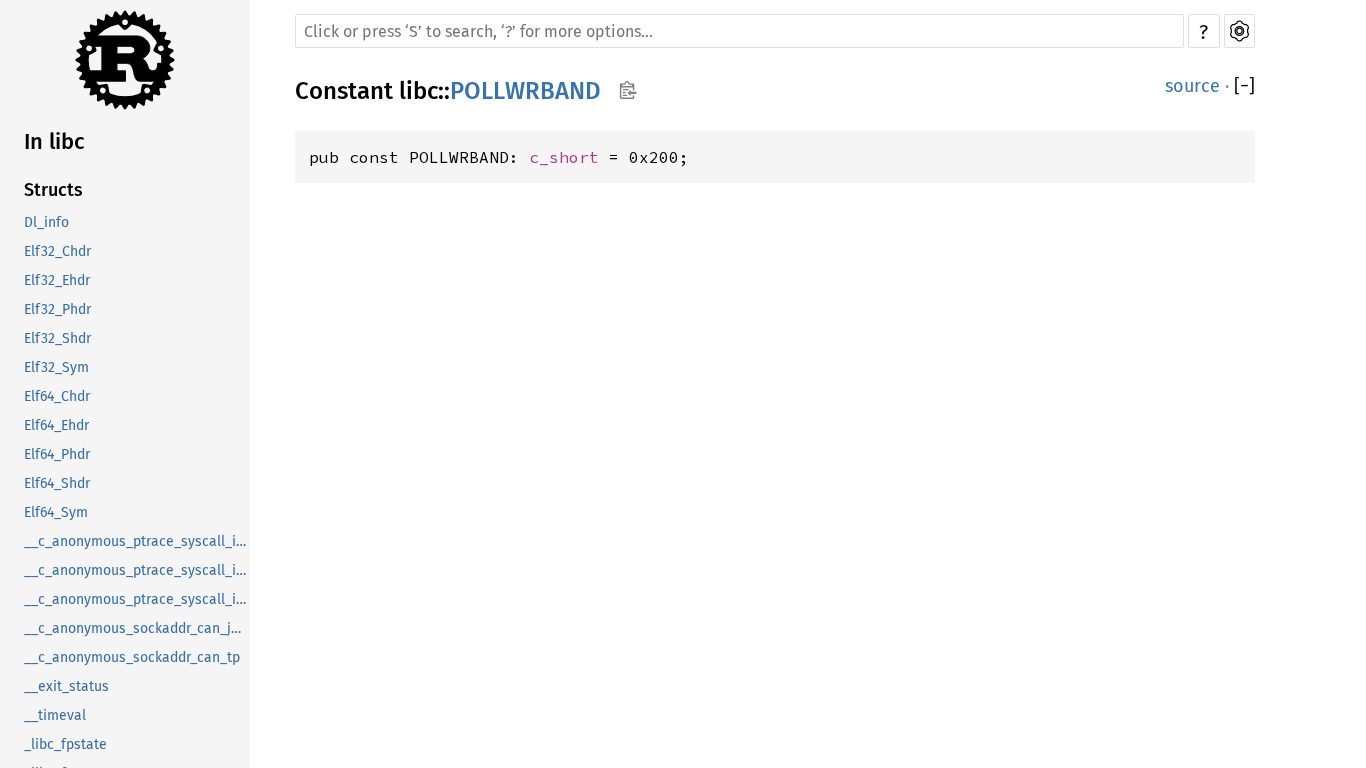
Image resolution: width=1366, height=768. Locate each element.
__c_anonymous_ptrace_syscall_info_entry (137, 541)
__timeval (55, 715)
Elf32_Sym (56, 367)
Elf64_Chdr (57, 396)
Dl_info (46, 222)
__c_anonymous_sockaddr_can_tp (132, 657)
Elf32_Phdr (57, 309)
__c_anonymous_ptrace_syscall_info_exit (137, 570)
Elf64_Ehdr (56, 425)
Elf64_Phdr (57, 454)
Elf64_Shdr (57, 483)
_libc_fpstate (65, 744)
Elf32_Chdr (57, 251)
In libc (54, 141)
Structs (53, 190)
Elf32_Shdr (57, 338)
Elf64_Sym (56, 512)
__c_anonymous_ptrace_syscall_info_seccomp (137, 599)
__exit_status (66, 686)
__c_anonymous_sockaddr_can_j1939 (137, 628)
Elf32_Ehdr (57, 280)
